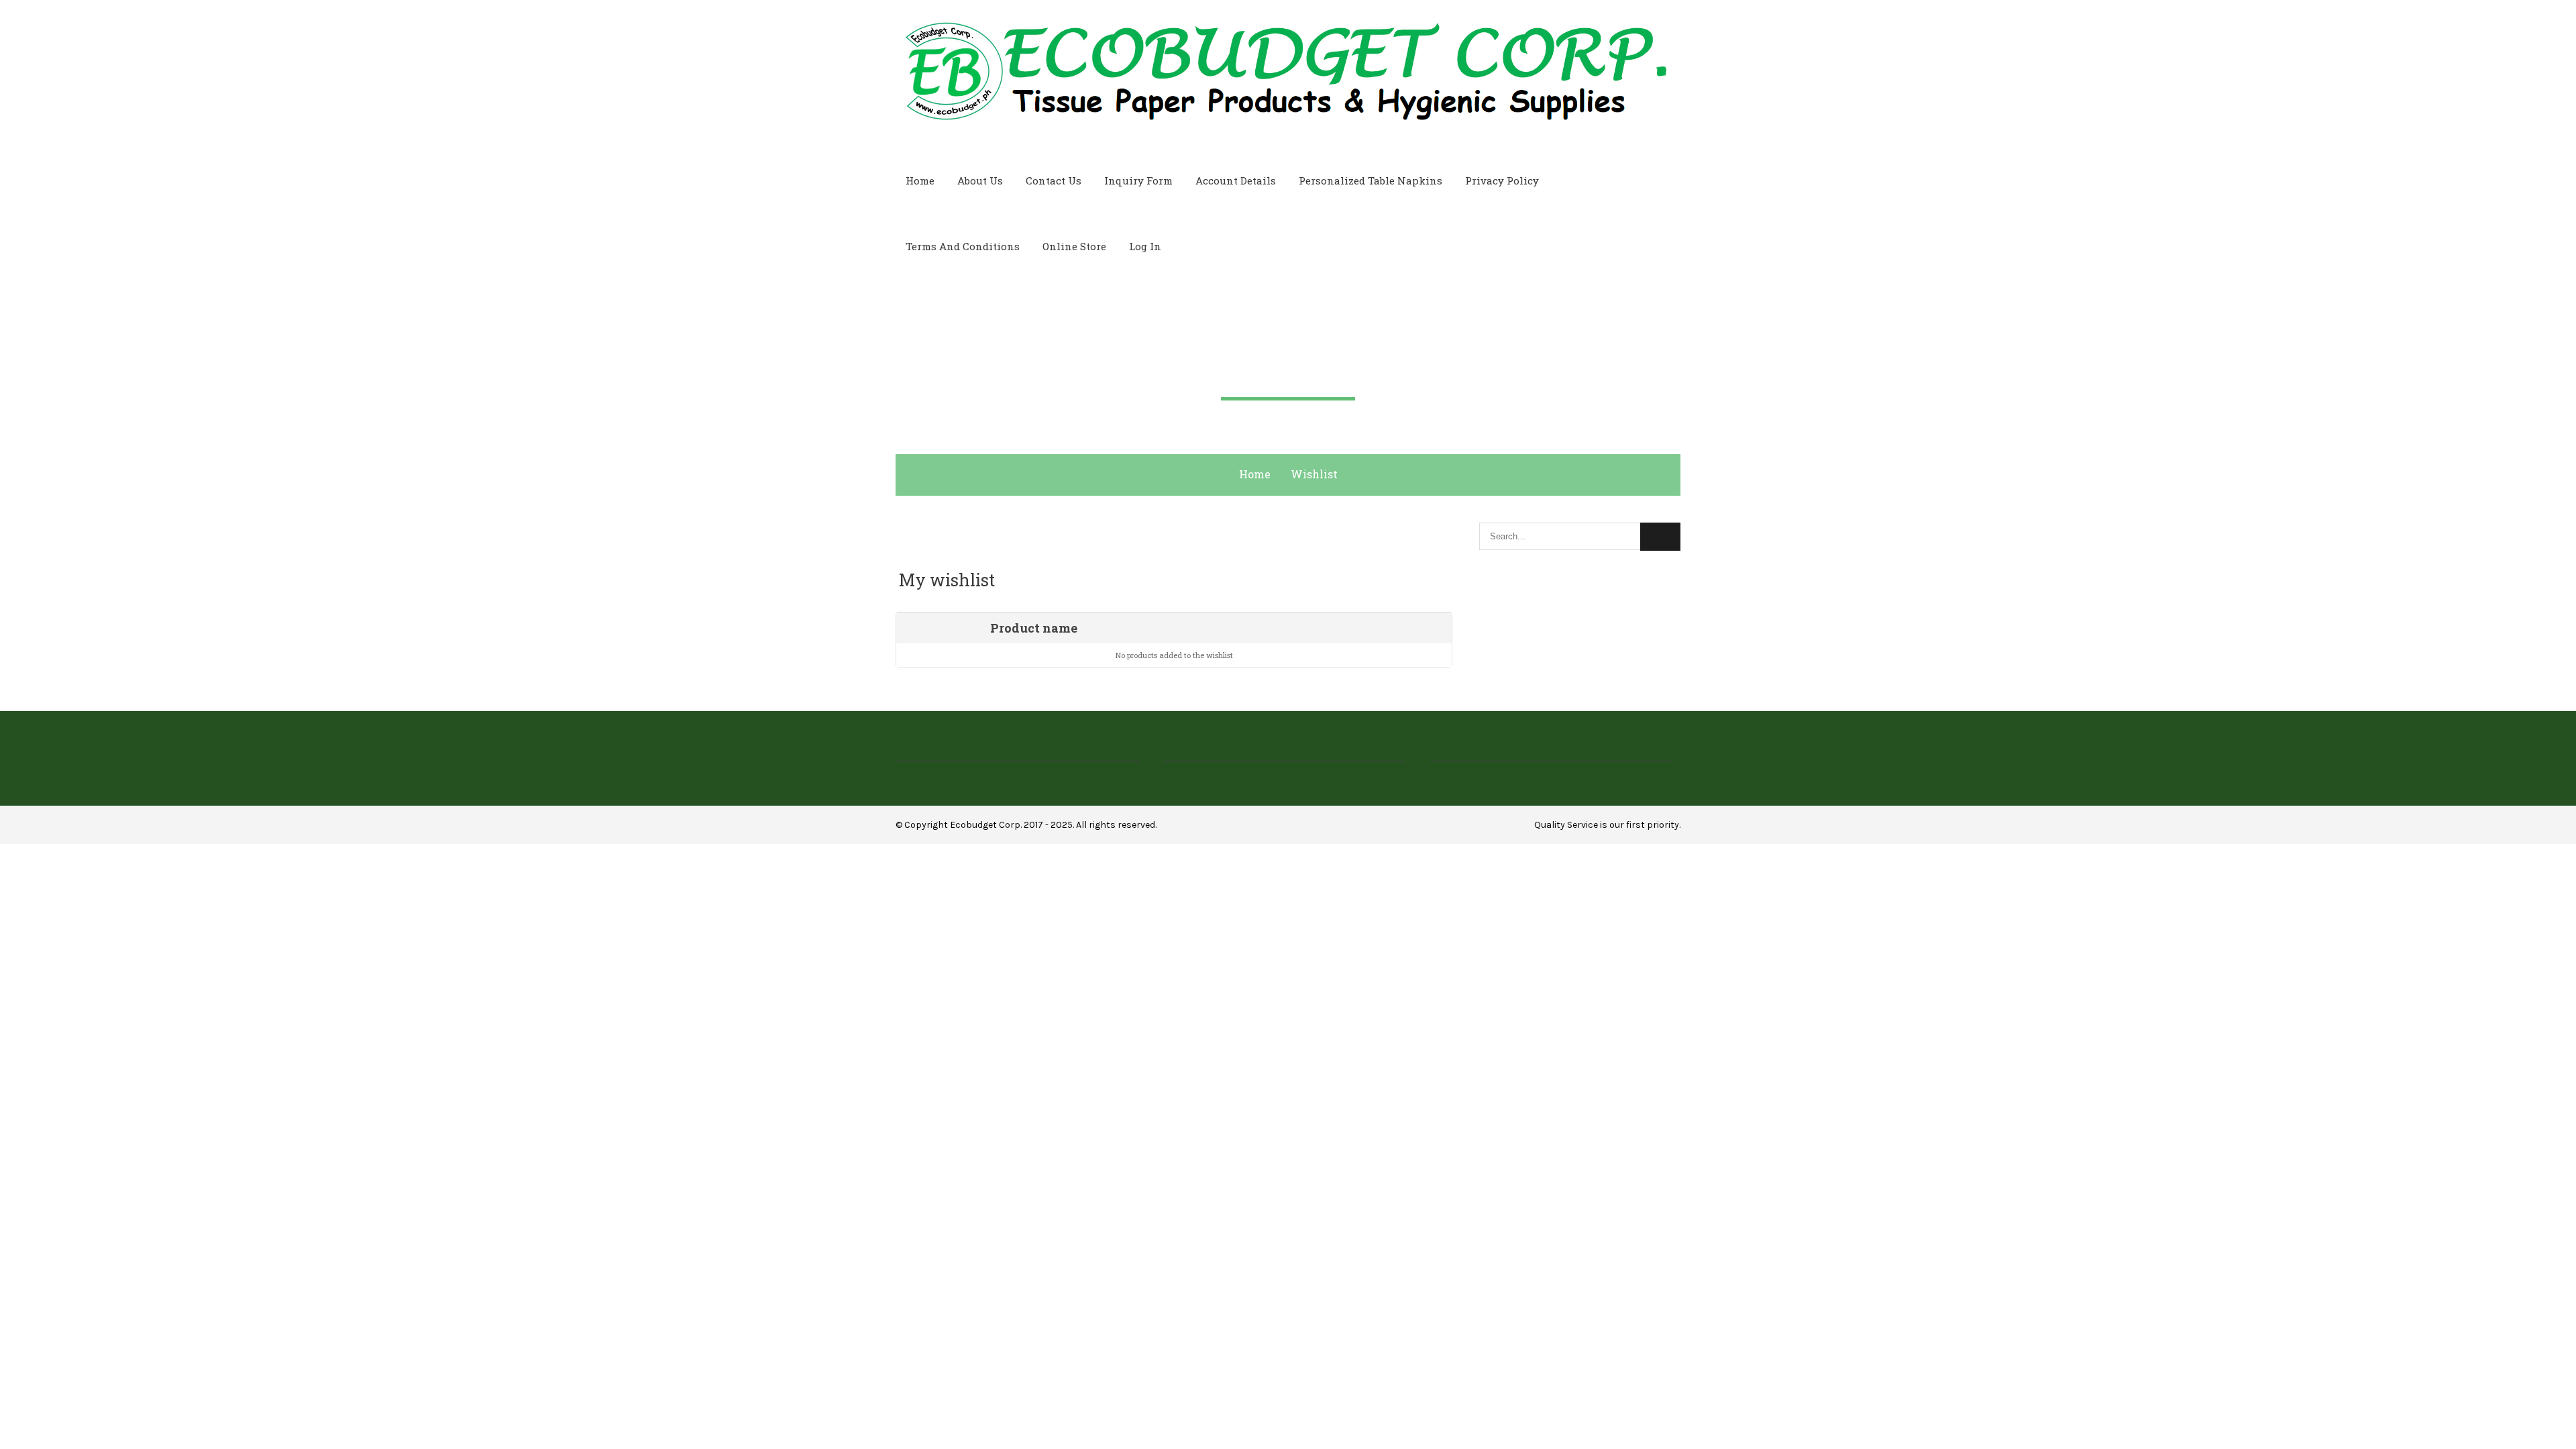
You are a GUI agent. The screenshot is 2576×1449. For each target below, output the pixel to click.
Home (920, 180)
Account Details (1236, 180)
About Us (980, 180)
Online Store (1074, 246)
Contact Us (1054, 180)
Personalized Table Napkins (1371, 180)
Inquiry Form (1138, 180)
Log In (1145, 246)
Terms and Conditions (963, 246)
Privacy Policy (1502, 180)
